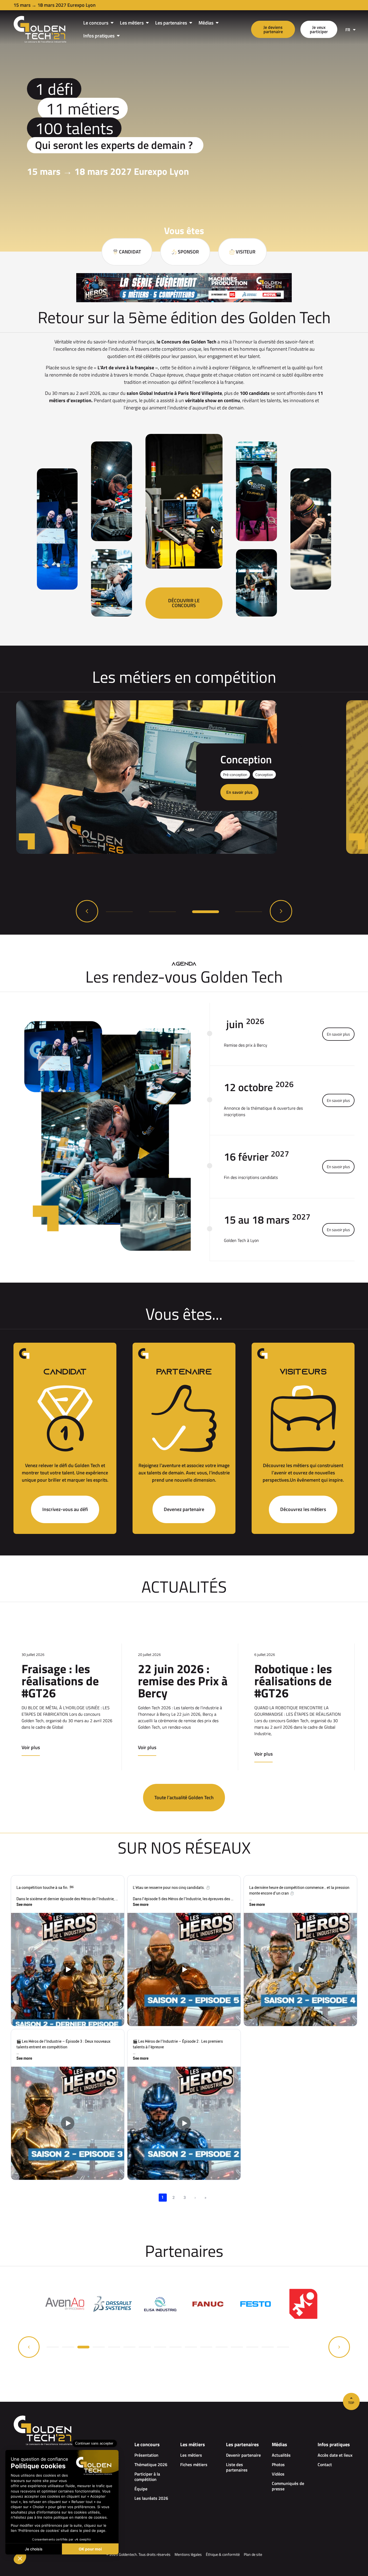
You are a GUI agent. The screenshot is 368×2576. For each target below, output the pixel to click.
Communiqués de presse (288, 2486)
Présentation (146, 2455)
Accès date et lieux (335, 2455)
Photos (278, 2464)
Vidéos (278, 2474)
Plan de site (253, 2554)
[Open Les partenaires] (191, 23)
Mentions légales (188, 2554)
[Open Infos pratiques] (118, 36)
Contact (325, 2464)
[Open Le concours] (112, 23)
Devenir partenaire (243, 2455)
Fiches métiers (194, 2464)
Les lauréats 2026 (151, 2498)
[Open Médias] (217, 23)
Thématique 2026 (151, 2464)
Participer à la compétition (147, 2477)
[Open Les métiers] (147, 23)
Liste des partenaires (237, 2467)
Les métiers (191, 2455)
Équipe (141, 2489)
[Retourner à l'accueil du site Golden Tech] (40, 29)
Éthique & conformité (223, 2554)
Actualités (281, 2455)
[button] (87, 911)
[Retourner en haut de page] (351, 2401)
